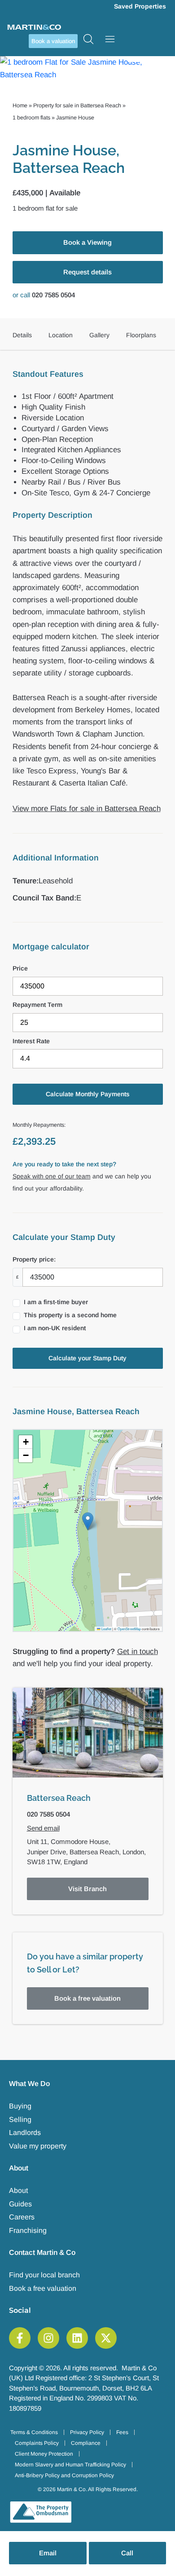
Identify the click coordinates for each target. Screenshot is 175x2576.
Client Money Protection (44, 2454)
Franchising (28, 2230)
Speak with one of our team (52, 1176)
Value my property (38, 2146)
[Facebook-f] (20, 2338)
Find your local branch (44, 2275)
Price (20, 968)
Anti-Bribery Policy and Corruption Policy (64, 2475)
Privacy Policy (87, 2432)
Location (61, 335)
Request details (87, 272)
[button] (88, 1521)
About (18, 2190)
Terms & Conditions (34, 2432)
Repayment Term (37, 1005)
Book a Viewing (87, 242)
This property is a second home (70, 1315)
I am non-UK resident (55, 1328)
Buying (20, 2106)
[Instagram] (48, 2338)
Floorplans (141, 335)
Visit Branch (87, 1889)
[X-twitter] (106, 2338)
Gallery (99, 335)
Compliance (86, 2443)
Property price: (34, 1259)
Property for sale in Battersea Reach (77, 106)
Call (127, 2553)
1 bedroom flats (31, 118)
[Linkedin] (77, 2338)
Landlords (25, 2133)
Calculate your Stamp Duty (87, 1358)
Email (48, 2553)
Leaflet (106, 1629)
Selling (20, 2119)
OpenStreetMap (129, 1629)
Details (22, 335)
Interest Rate (31, 1041)
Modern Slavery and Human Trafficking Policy (70, 2465)
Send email (43, 1828)
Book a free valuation (87, 1998)
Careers (22, 2217)
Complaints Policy (37, 2443)
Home (20, 106)
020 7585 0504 (53, 295)
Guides (20, 2204)
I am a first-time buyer (56, 1302)
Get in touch (138, 1652)
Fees (122, 2432)
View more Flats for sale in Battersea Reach (87, 809)
